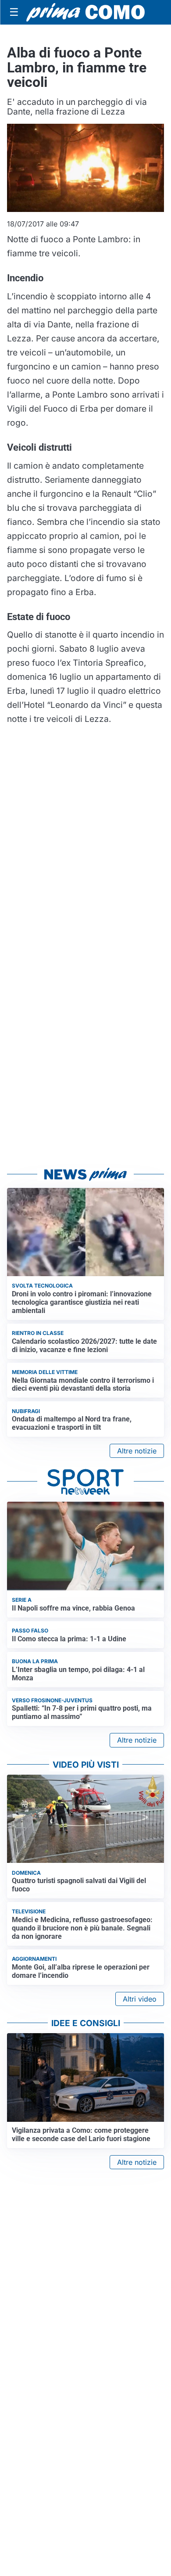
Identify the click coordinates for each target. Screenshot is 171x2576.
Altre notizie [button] (137, 1451)
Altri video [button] (140, 1999)
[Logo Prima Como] (85, 13)
